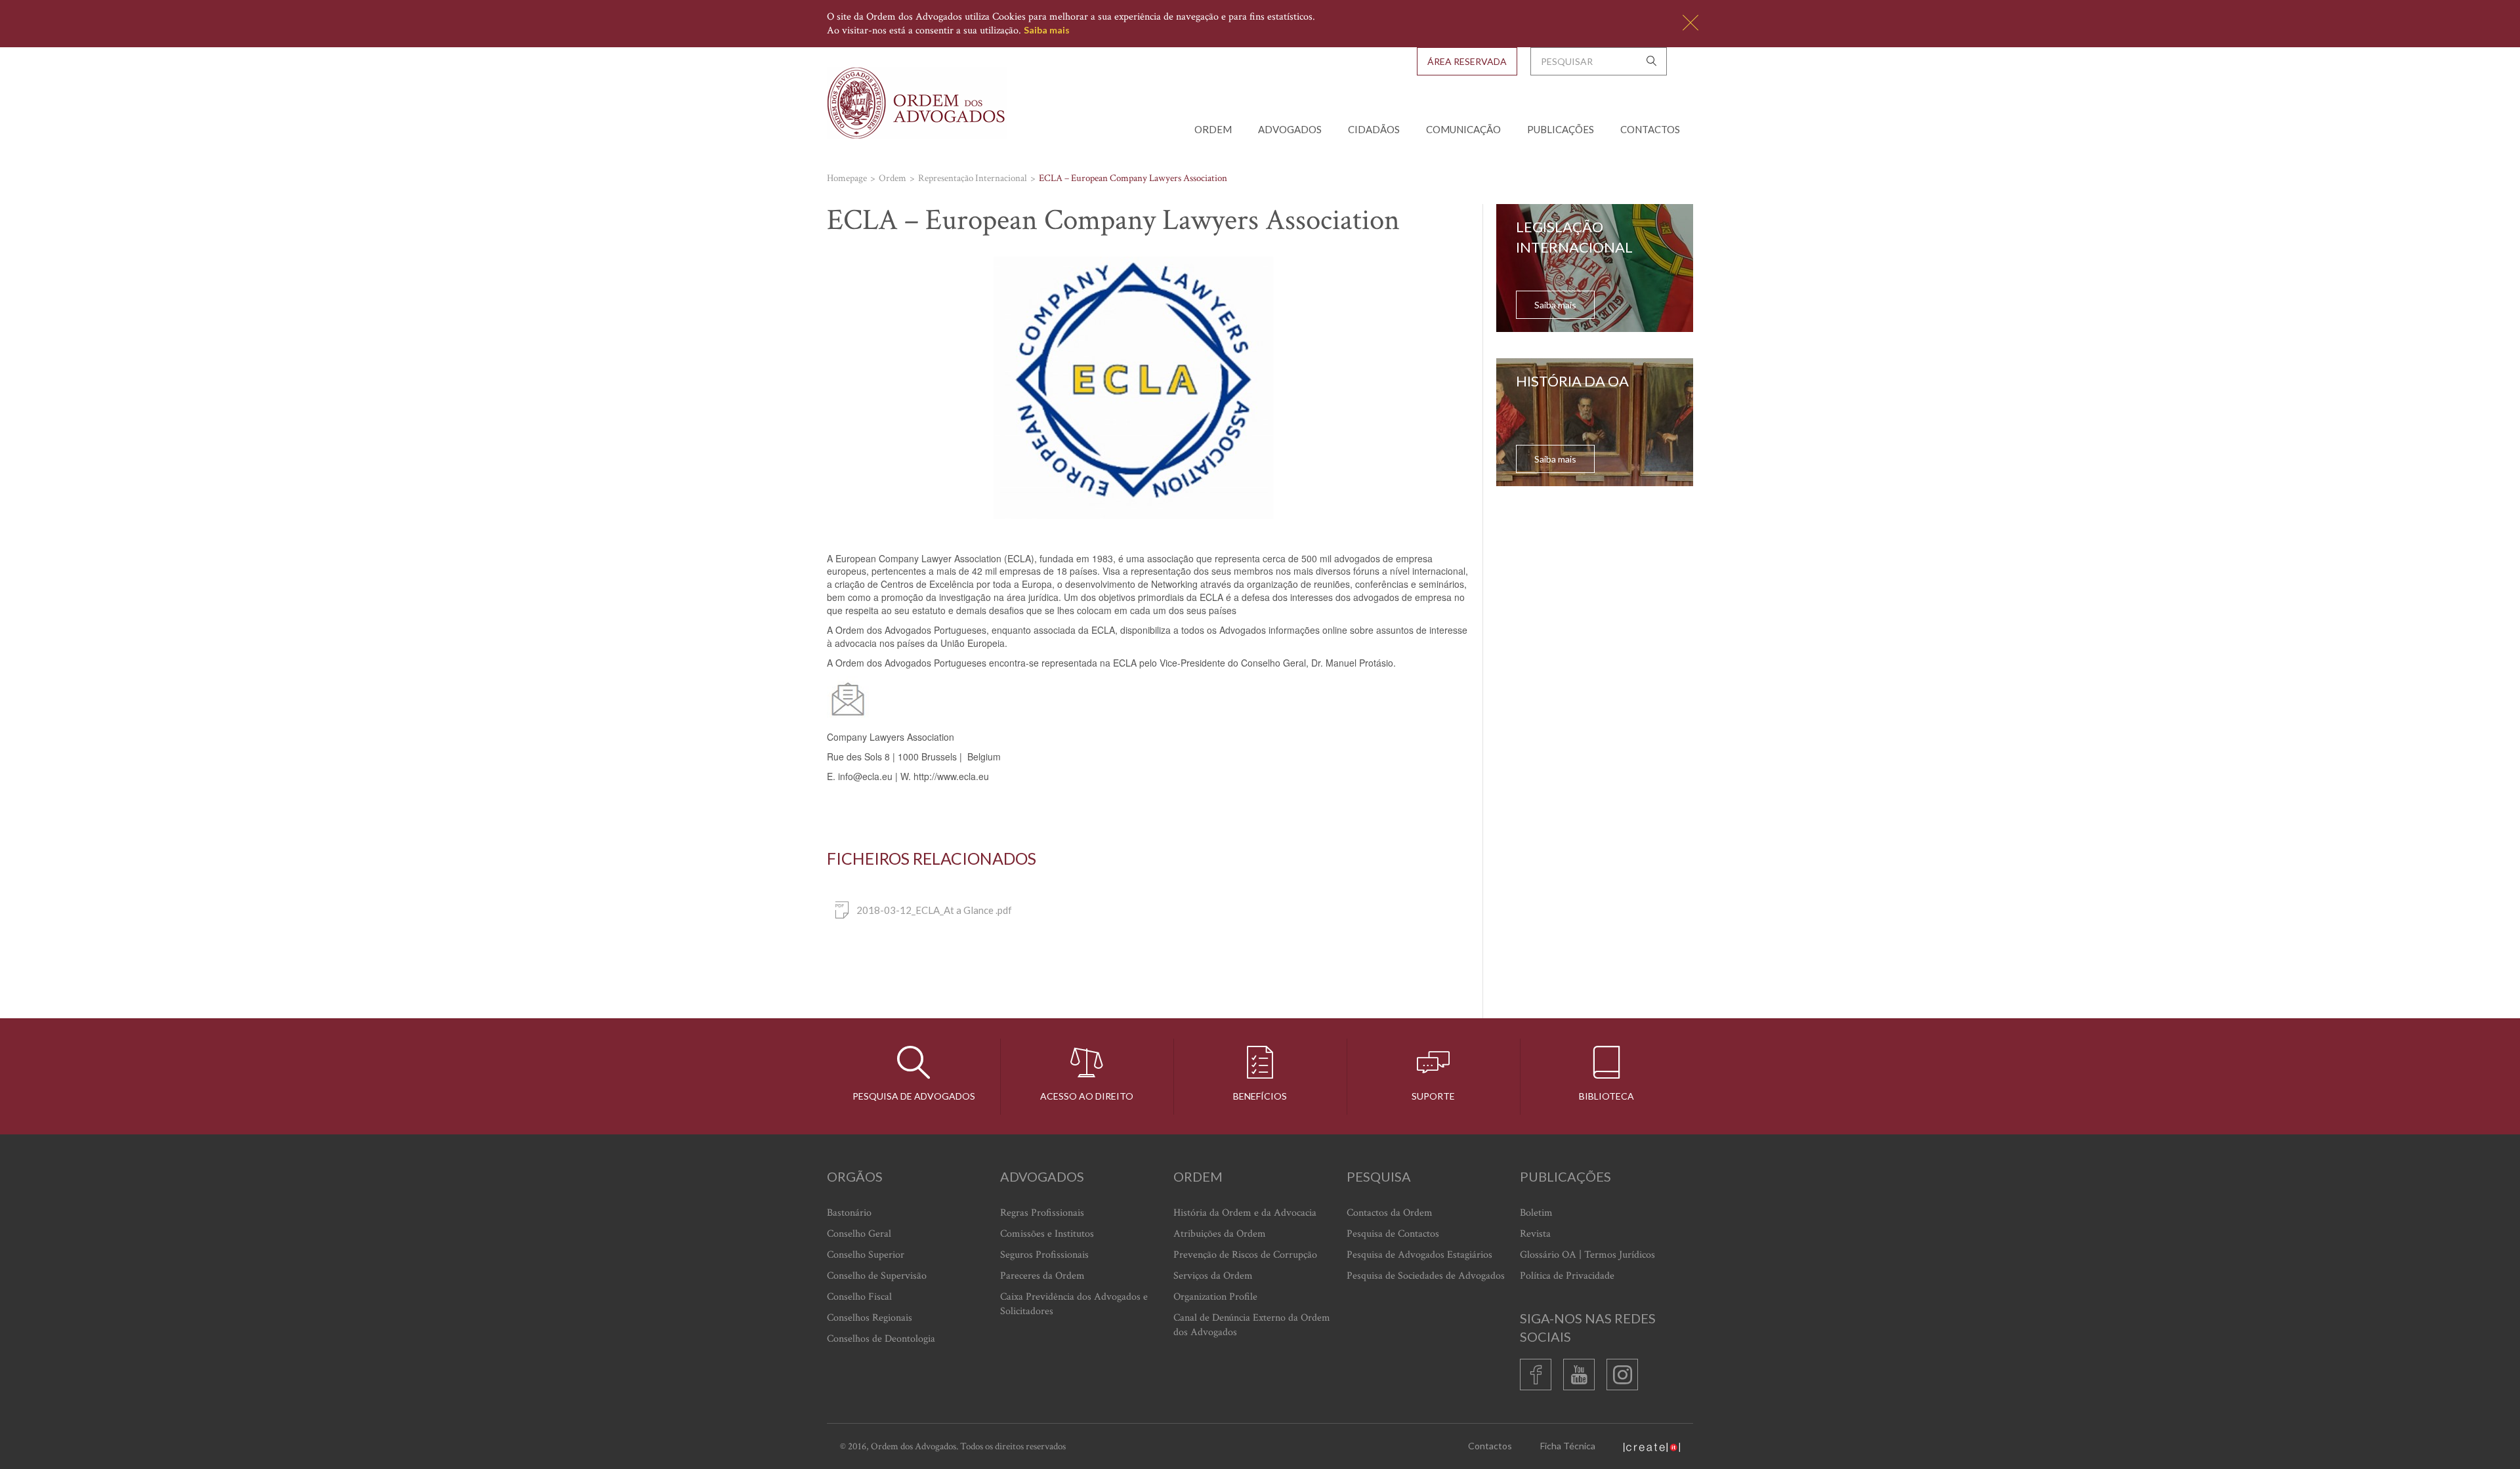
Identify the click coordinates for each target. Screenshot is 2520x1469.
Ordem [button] (1213, 129)
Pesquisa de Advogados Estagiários (1419, 1255)
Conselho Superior (866, 1255)
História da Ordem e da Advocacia (1245, 1213)
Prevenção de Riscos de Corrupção (1245, 1255)
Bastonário (849, 1213)
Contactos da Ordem (1390, 1213)
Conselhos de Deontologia (881, 1339)
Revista (1535, 1234)
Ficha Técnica (1568, 1446)
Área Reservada (1467, 61)
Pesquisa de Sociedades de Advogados (1426, 1276)
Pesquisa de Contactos (1393, 1234)
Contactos (1650, 129)
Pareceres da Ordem (1042, 1276)
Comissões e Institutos (1047, 1234)
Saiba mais (1047, 30)
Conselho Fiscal (859, 1297)
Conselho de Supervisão (877, 1276)
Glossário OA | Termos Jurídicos (1587, 1255)
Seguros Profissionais (1044, 1255)
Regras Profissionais (1042, 1213)
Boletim (1536, 1213)
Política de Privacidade (1567, 1276)
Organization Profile (1215, 1297)
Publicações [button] (1561, 129)
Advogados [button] (1290, 129)
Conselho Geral (859, 1234)
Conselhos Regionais (870, 1318)
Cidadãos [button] (1374, 129)
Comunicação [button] (1463, 129)
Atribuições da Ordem (1220, 1234)
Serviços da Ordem (1213, 1276)
